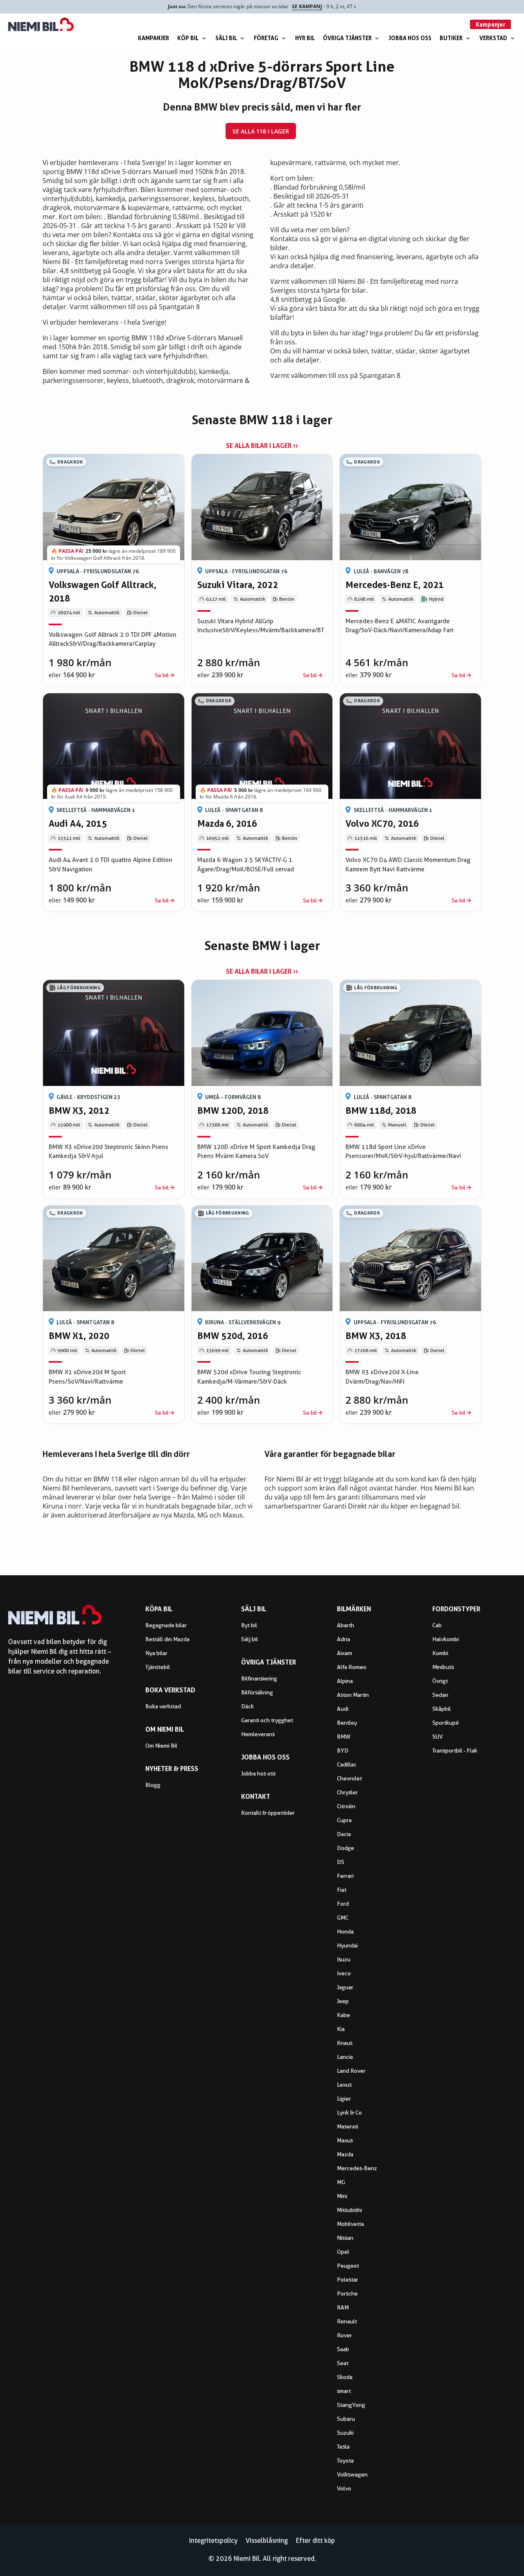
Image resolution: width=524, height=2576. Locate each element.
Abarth (346, 1625)
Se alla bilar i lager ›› (262, 446)
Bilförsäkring (257, 1692)
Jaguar (345, 1987)
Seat (343, 2363)
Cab (437, 1625)
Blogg (153, 1785)
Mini (342, 2196)
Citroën (346, 1806)
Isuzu (344, 1959)
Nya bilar (156, 1653)
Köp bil (188, 38)
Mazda (345, 2154)
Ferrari (345, 1876)
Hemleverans (258, 1734)
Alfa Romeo (352, 1667)
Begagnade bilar (166, 1625)
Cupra (344, 1820)
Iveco (344, 1973)
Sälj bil (226, 38)
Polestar (348, 2280)
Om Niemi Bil (161, 1746)
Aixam (344, 1653)
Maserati (348, 2126)
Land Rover (351, 2071)
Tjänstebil (158, 1667)
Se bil (162, 675)
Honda (345, 1931)
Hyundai (347, 1945)
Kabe (343, 2015)
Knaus (345, 2043)
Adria (343, 1639)
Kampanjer (154, 38)
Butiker (451, 38)
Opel (343, 2252)
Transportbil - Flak (455, 1751)
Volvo (344, 2488)
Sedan (440, 1695)
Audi (343, 1709)
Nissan (345, 2238)
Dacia (344, 1834)
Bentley (347, 1723)
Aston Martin (353, 1695)
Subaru (346, 2419)
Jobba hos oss (410, 38)
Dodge (346, 1848)
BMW (344, 1737)
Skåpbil (442, 1709)
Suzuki (345, 2433)
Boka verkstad (163, 1706)
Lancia (345, 2057)
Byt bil (249, 1625)
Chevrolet (349, 1778)
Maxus (345, 2140)
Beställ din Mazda (167, 1639)
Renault (347, 2321)
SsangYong (351, 2405)
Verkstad (493, 38)
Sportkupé (446, 1723)
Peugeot (348, 2266)
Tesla (343, 2447)
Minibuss (443, 1667)
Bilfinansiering (259, 1678)
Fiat (342, 1890)
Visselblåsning (267, 2541)
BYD (343, 1751)
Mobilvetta (350, 2224)
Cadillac (347, 1764)
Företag (266, 38)
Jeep (343, 2001)
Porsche (347, 2293)
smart (344, 2391)
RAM (343, 2307)
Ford (343, 1904)
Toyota (345, 2461)
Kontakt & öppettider (268, 1813)
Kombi (440, 1653)
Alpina (345, 1681)
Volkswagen (352, 2474)
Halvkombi (446, 1639)
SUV (438, 1737)
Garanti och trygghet (267, 1720)
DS (341, 1862)
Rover (344, 2335)
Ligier (344, 2099)
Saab (343, 2349)
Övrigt (440, 1681)
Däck (247, 1706)
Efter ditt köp (315, 2541)
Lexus (344, 2085)
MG (341, 2182)
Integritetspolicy (213, 2541)
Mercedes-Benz (357, 2168)
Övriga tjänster (347, 38)
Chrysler (347, 1792)
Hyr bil (305, 38)
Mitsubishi (349, 2210)
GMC (343, 1918)
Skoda (345, 2377)
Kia (341, 2029)
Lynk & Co (349, 2112)
